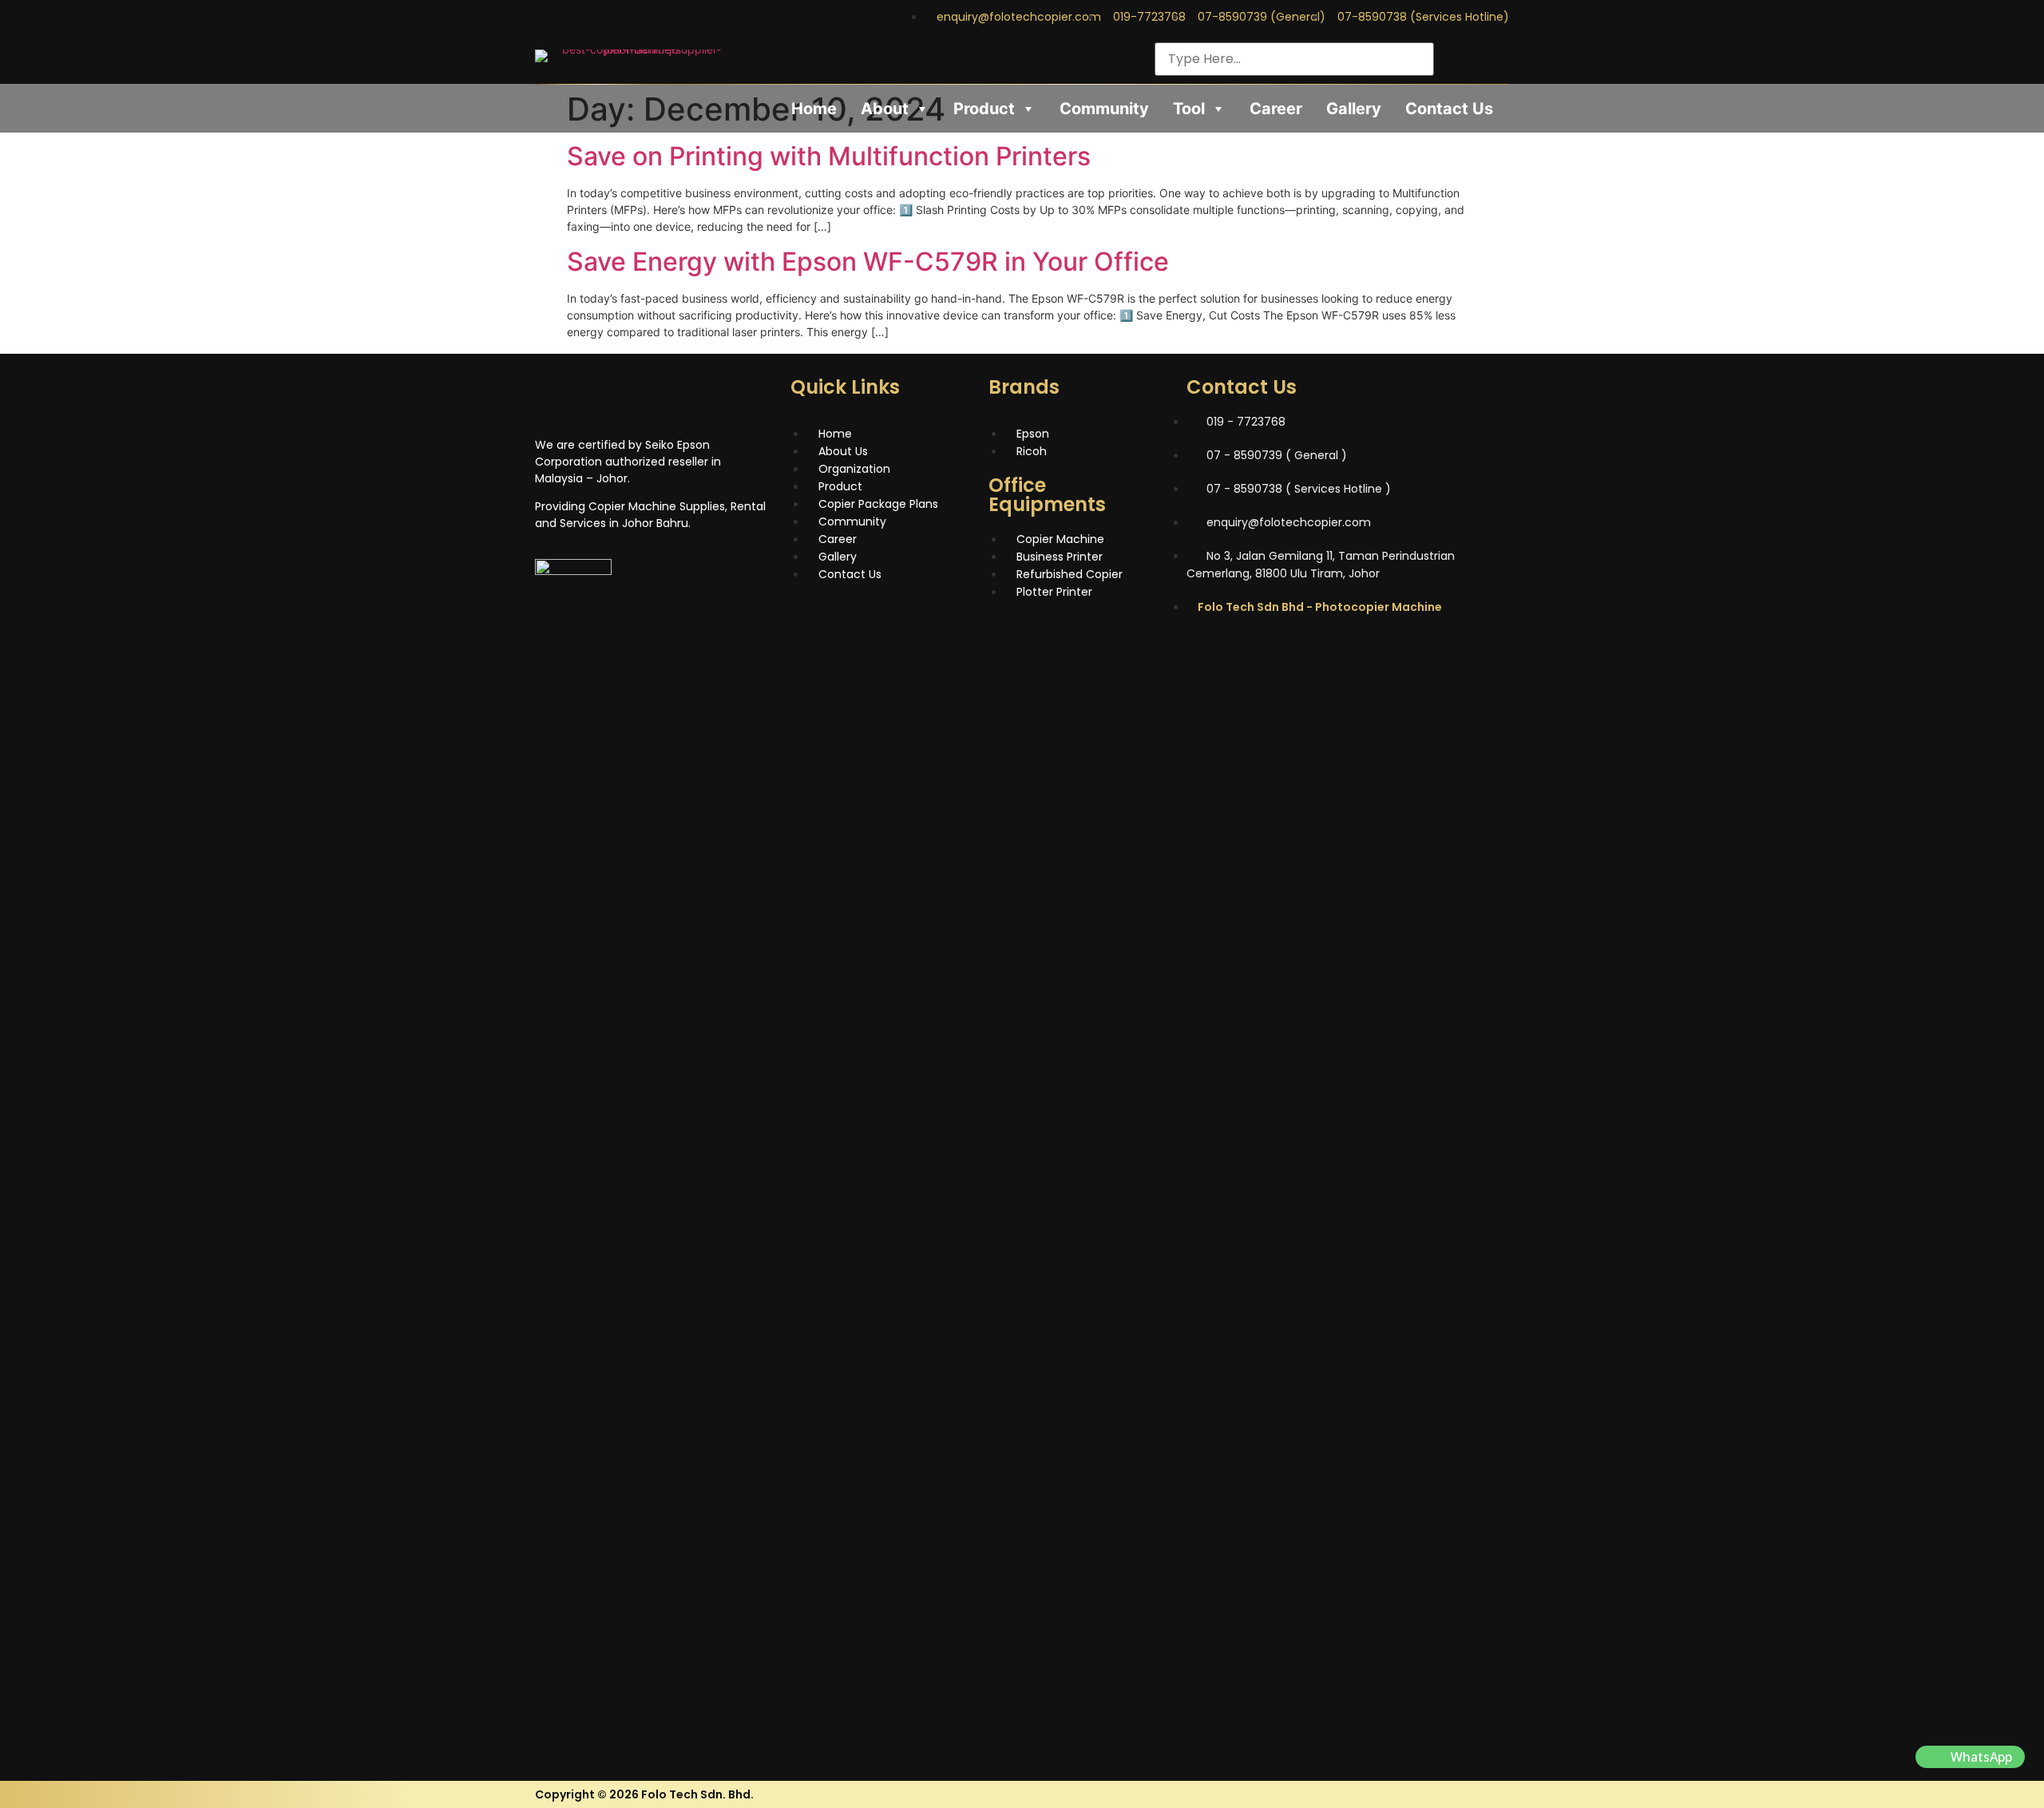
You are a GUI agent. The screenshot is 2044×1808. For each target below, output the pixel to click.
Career (1276, 109)
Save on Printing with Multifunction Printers (829, 156)
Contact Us (1449, 109)
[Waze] (1294, 652)
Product (984, 109)
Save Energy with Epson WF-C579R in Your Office (868, 262)
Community (1104, 109)
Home (814, 109)
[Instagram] (1472, 51)
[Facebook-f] (1445, 51)
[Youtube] (1498, 51)
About (885, 109)
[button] (1970, 1757)
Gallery (1354, 109)
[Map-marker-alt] (1338, 652)
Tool (1189, 109)
